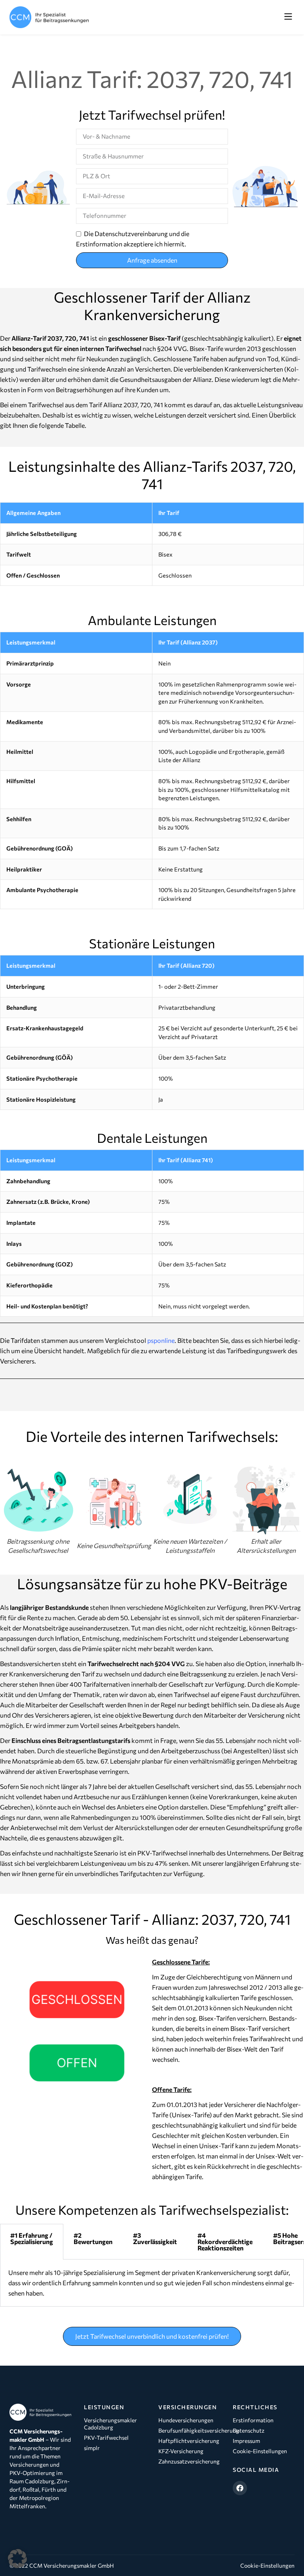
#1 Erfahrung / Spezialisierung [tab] (32, 2238)
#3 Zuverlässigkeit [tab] (155, 2238)
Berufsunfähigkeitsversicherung (189, 2430)
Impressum (246, 2441)
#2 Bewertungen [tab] (93, 2238)
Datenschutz (249, 2430)
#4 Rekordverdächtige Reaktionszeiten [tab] (225, 2241)
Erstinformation (253, 2420)
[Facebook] (240, 2488)
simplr (92, 2448)
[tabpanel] (152, 2283)
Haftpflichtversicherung (189, 2441)
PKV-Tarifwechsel (106, 2438)
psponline (161, 1340)
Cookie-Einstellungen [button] (267, 2566)
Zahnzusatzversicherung (189, 2461)
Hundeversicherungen (186, 2420)
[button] (288, 17)
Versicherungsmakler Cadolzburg (110, 2424)
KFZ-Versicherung (181, 2451)
